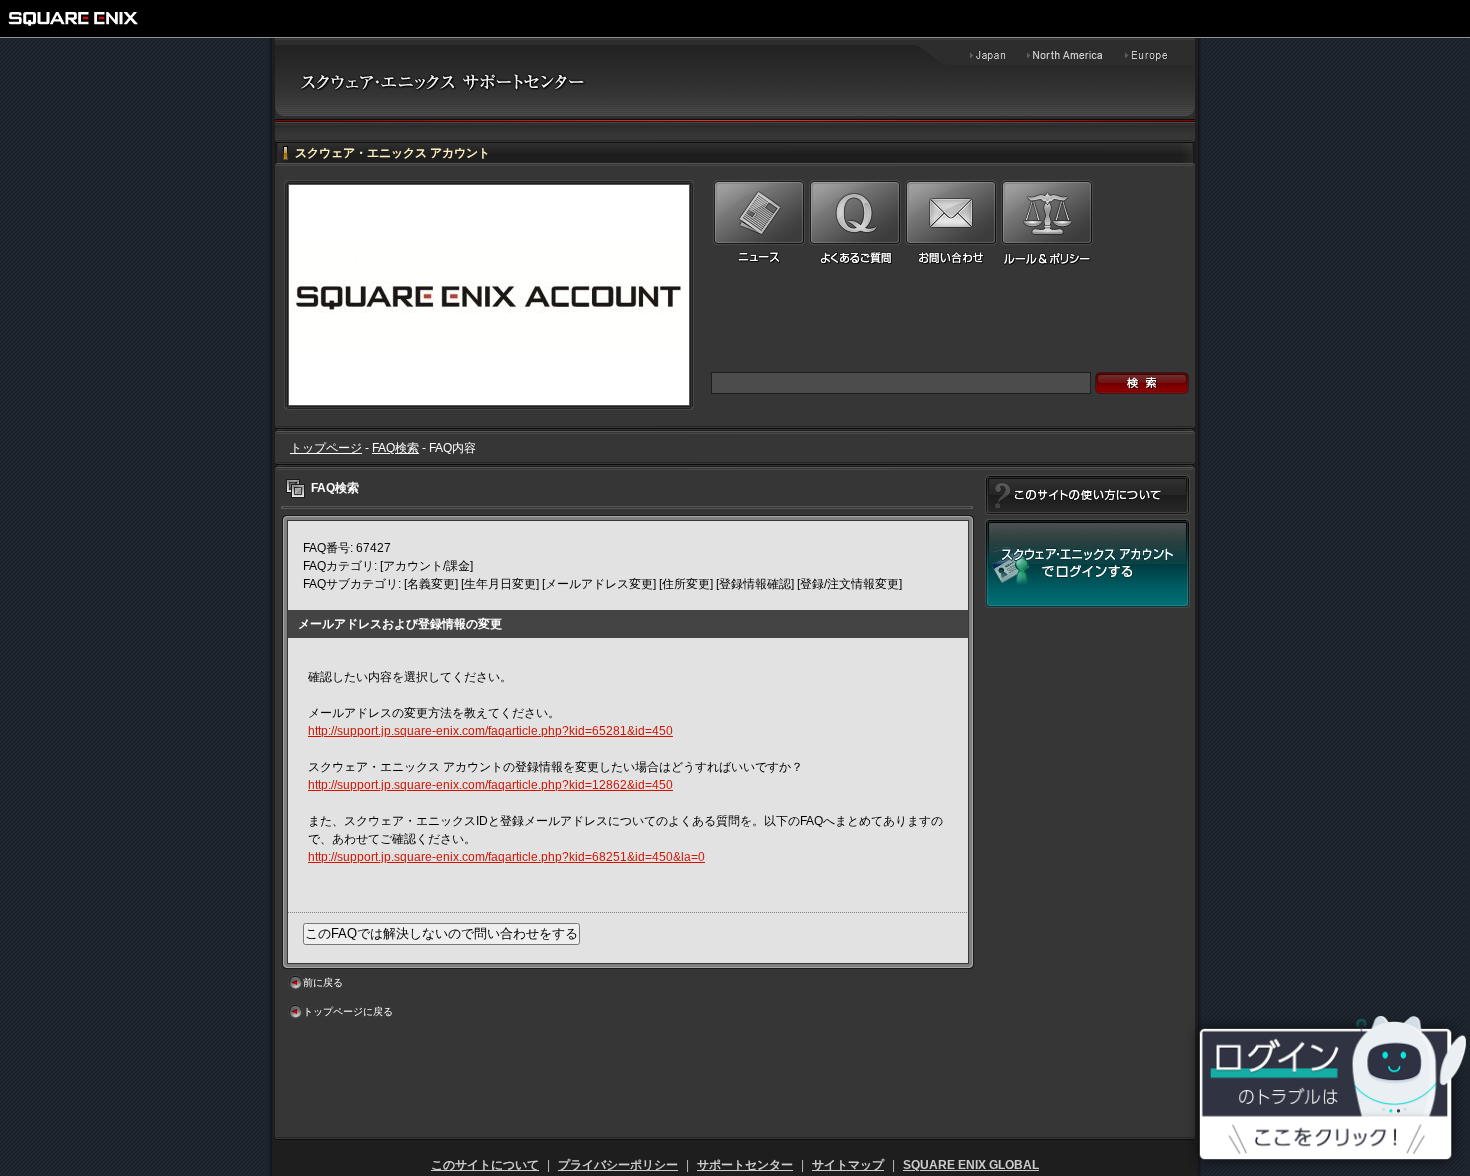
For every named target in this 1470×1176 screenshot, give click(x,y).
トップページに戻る (348, 1011)
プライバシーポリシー (618, 1165)
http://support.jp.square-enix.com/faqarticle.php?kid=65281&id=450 (490, 731)
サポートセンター (745, 1165)
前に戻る (323, 982)
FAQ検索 (395, 448)
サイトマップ (848, 1165)
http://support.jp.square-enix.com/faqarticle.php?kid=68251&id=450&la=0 (506, 857)
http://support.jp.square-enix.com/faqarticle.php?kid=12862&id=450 (490, 785)
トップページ (326, 448)
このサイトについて (485, 1165)
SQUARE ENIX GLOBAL (971, 1165)
